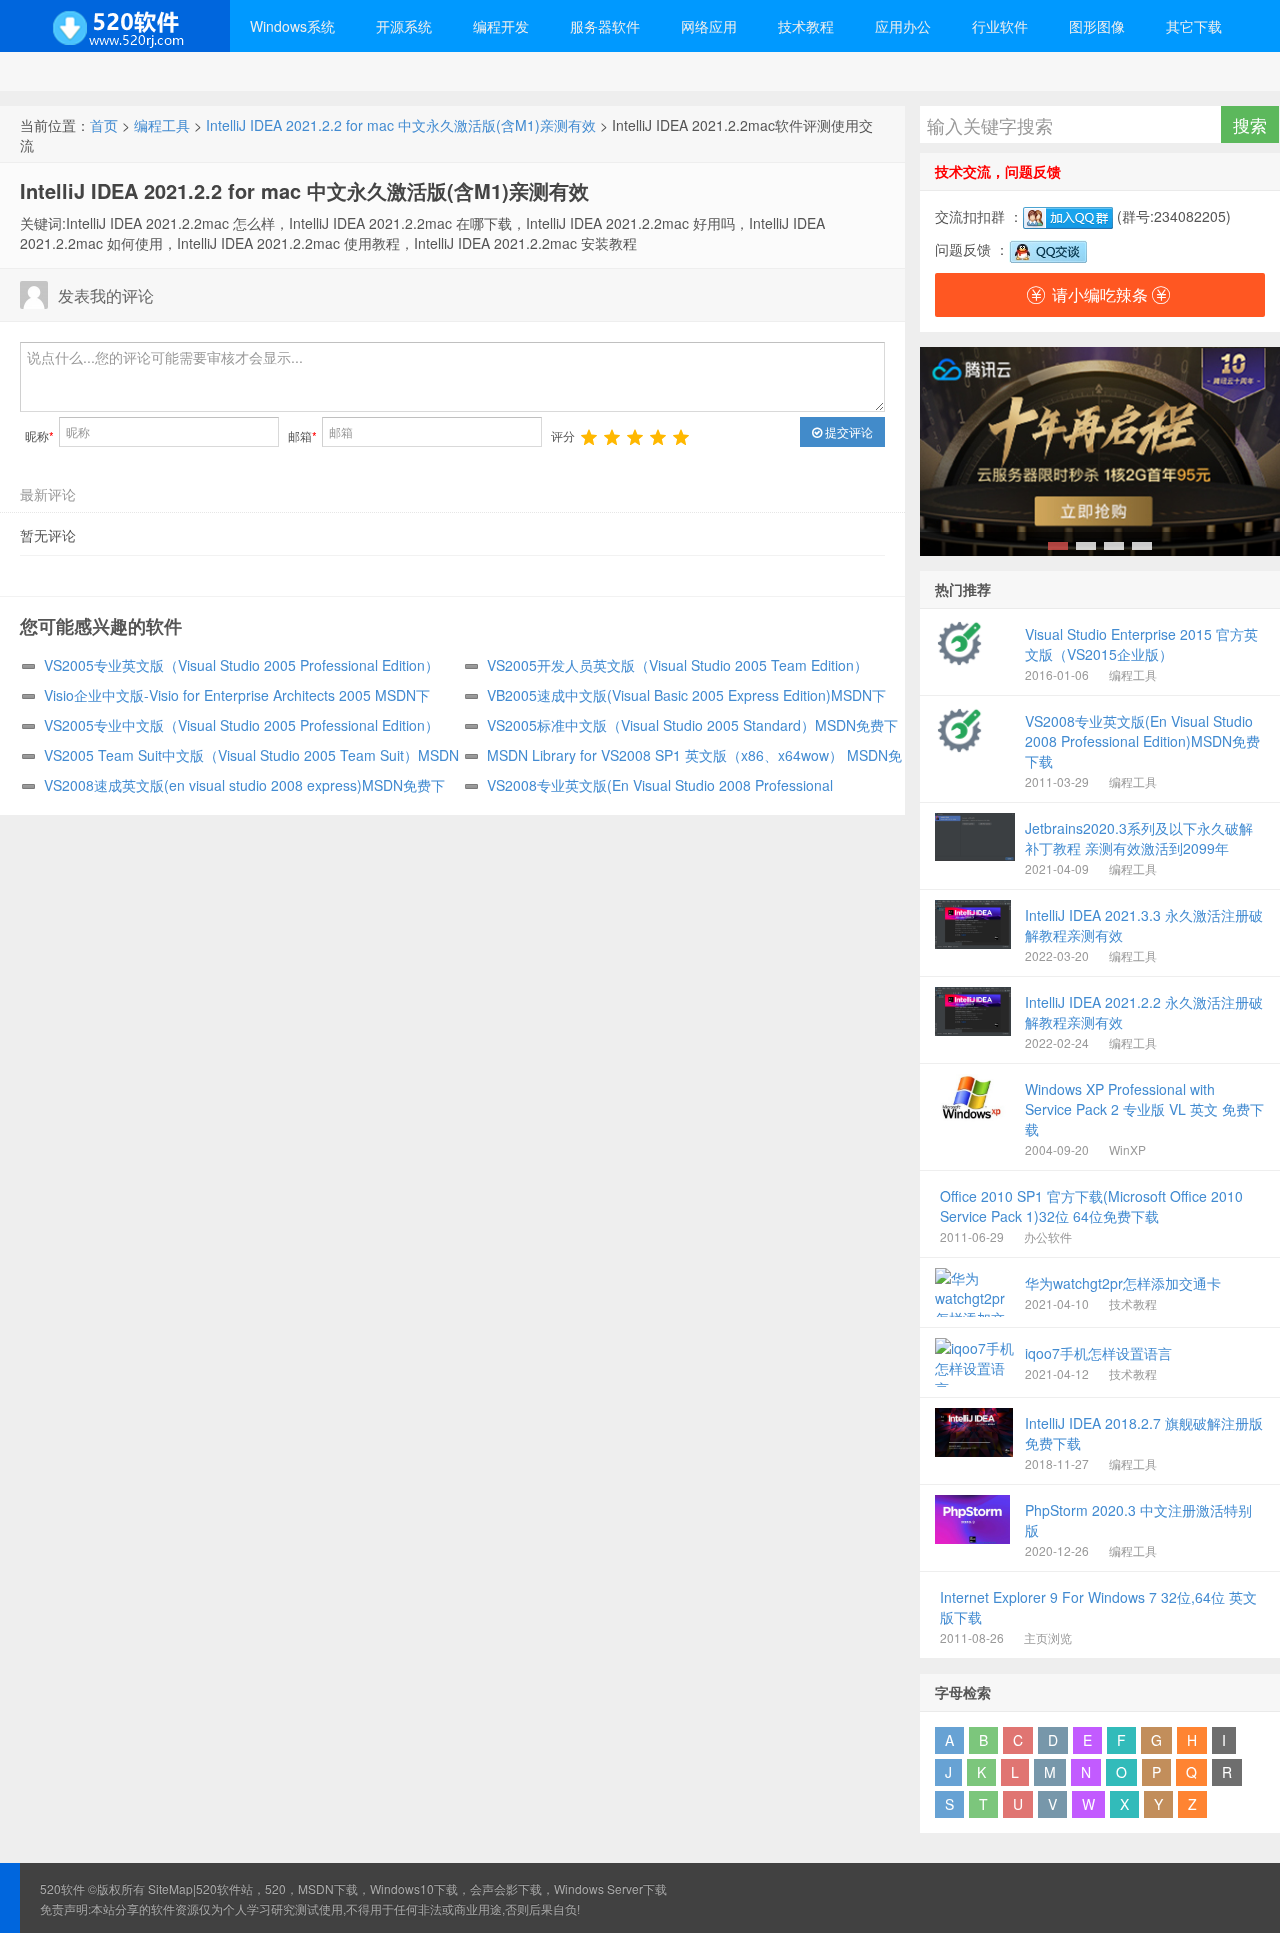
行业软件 (1000, 26)
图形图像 (1097, 26)
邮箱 (302, 435)
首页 (104, 125)
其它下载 (1194, 26)
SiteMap (170, 1888)
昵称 (39, 435)
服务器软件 (605, 26)
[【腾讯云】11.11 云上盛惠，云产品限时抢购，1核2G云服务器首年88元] (1100, 451)
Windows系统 (292, 26)
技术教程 (806, 26)
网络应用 (709, 26)
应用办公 (903, 26)
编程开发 (501, 26)
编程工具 (162, 125)
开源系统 (404, 26)
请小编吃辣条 (1100, 294)
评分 (563, 435)
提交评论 (847, 431)
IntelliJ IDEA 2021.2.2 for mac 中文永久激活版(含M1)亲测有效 (401, 125)
